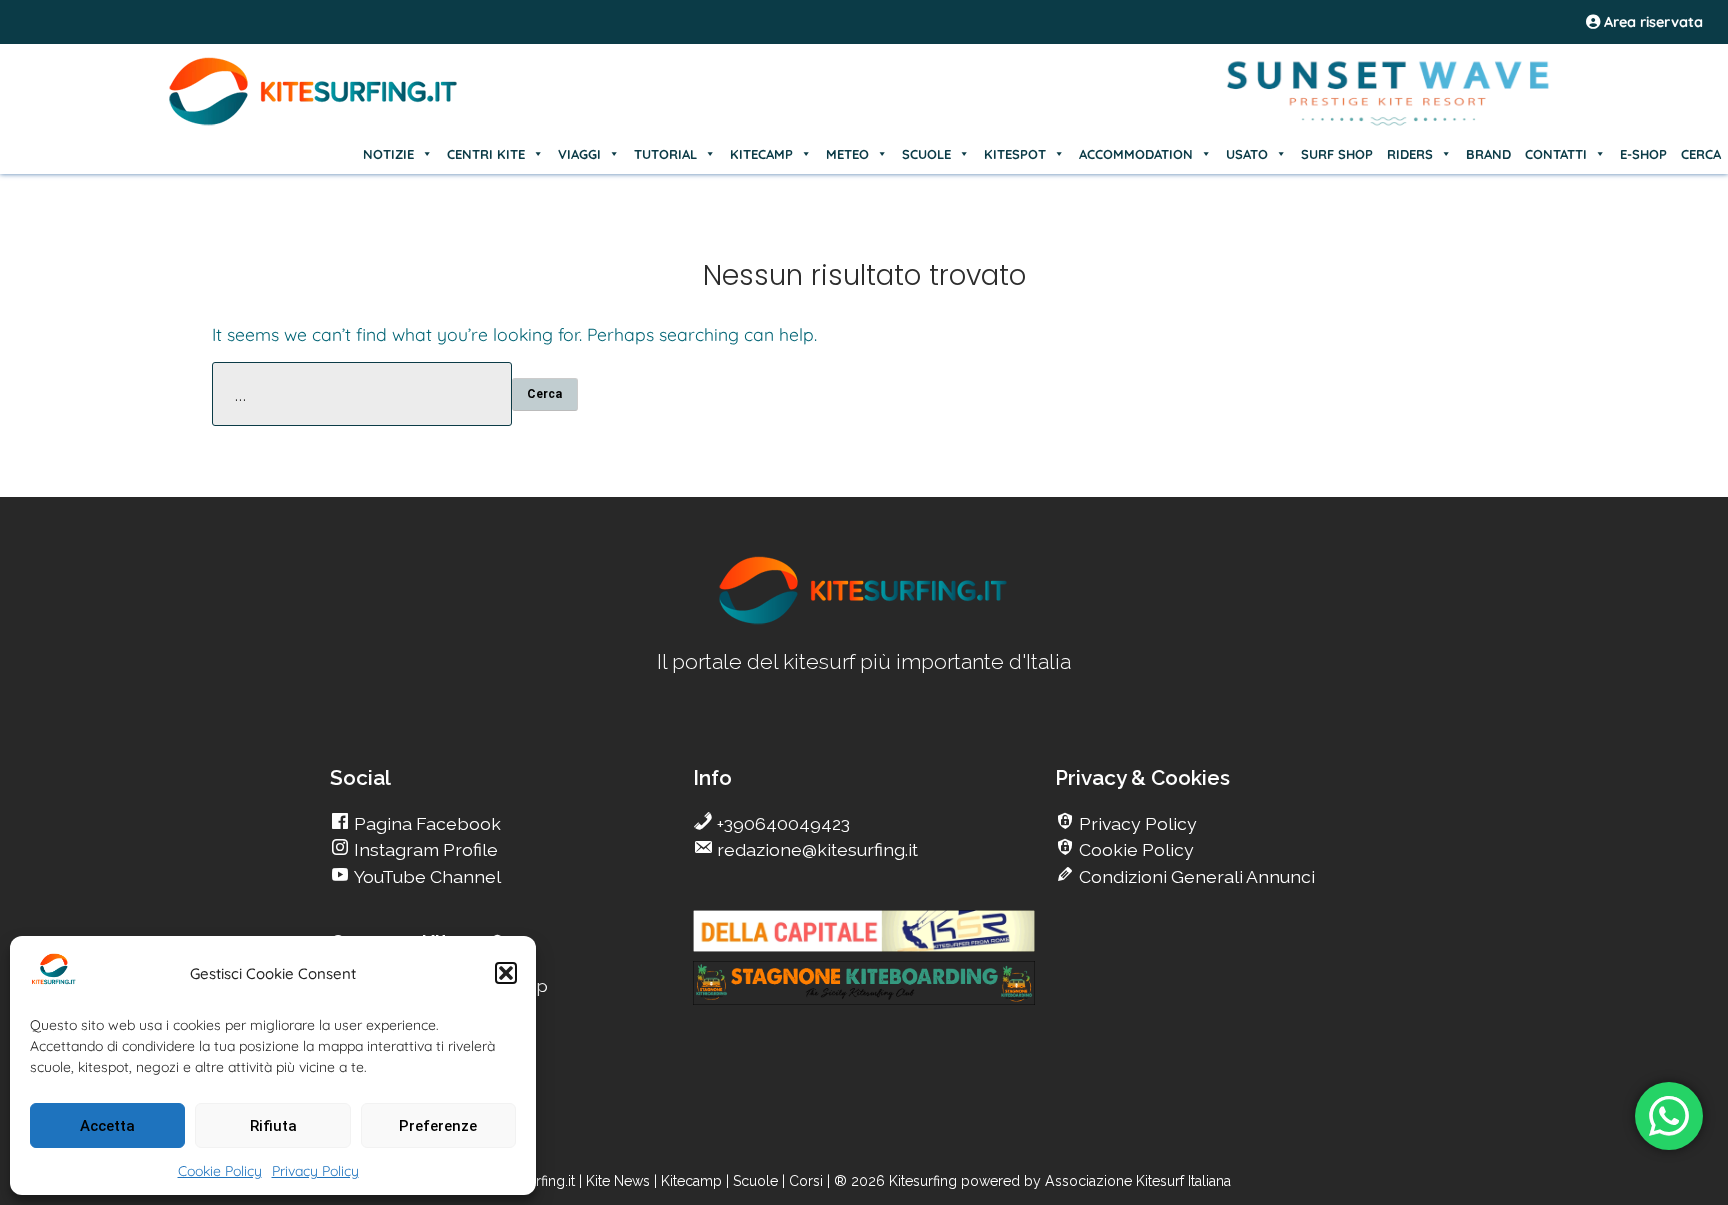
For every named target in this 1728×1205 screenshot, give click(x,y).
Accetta (107, 1126)
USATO (1247, 154)
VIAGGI (579, 154)
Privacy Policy (315, 1171)
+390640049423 (781, 823)
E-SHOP (1643, 154)
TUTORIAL (665, 154)
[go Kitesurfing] (864, 620)
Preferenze (438, 1126)
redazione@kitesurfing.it (815, 849)
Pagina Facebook (425, 823)
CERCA (1701, 154)
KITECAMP (761, 154)
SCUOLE (926, 154)
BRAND (1488, 154)
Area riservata (1651, 22)
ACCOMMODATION (1136, 154)
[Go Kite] (314, 122)
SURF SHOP (1337, 154)
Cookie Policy (220, 1171)
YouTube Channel (425, 876)
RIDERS (1410, 154)
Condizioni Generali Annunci (1195, 876)
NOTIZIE (388, 154)
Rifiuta (273, 1126)
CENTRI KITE (486, 154)
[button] (506, 973)
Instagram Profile (424, 849)
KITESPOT (1015, 154)
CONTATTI (1556, 154)
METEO (847, 154)
